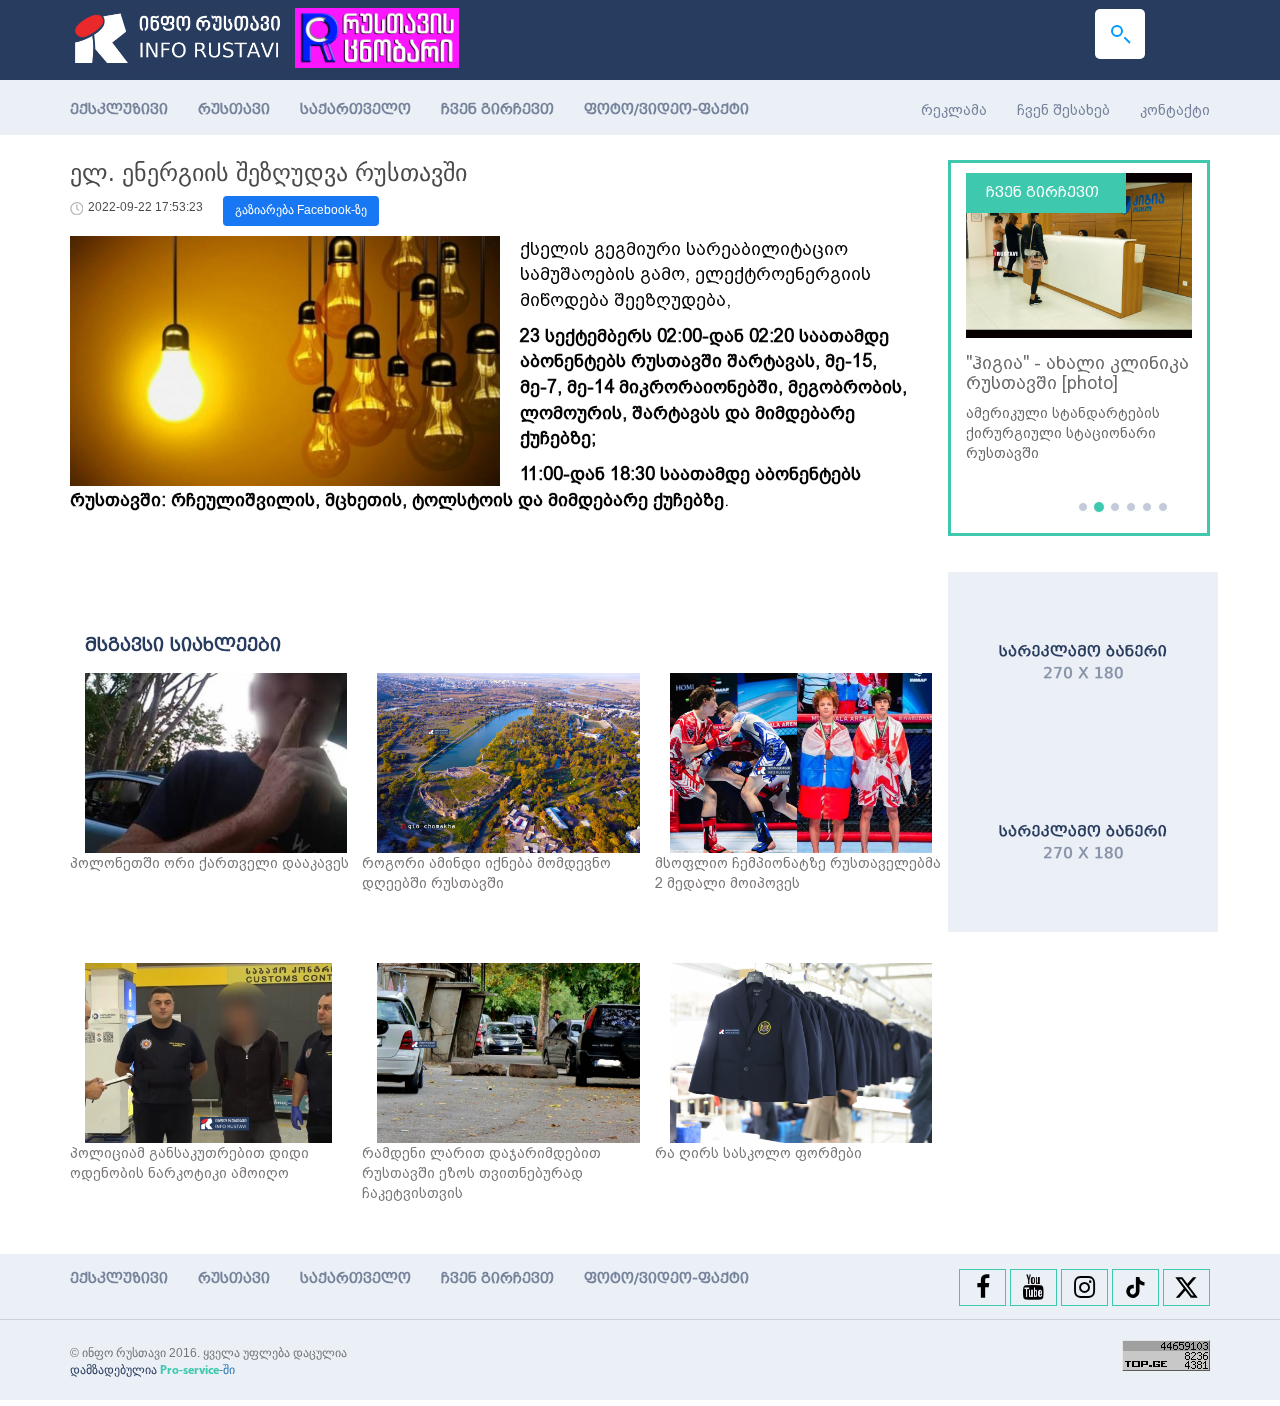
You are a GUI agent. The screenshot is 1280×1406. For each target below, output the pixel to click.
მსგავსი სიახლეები (183, 645)
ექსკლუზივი (119, 109)
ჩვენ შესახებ (1063, 110)
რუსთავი (234, 109)
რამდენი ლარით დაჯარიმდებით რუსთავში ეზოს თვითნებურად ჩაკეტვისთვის (481, 1173)
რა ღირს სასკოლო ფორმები (758, 1153)
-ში (197, 1370)
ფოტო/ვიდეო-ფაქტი (666, 109)
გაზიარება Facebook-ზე (301, 210)
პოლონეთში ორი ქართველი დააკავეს (209, 863)
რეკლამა (954, 110)
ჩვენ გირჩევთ (497, 109)
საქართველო (355, 109)
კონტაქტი (1175, 110)
